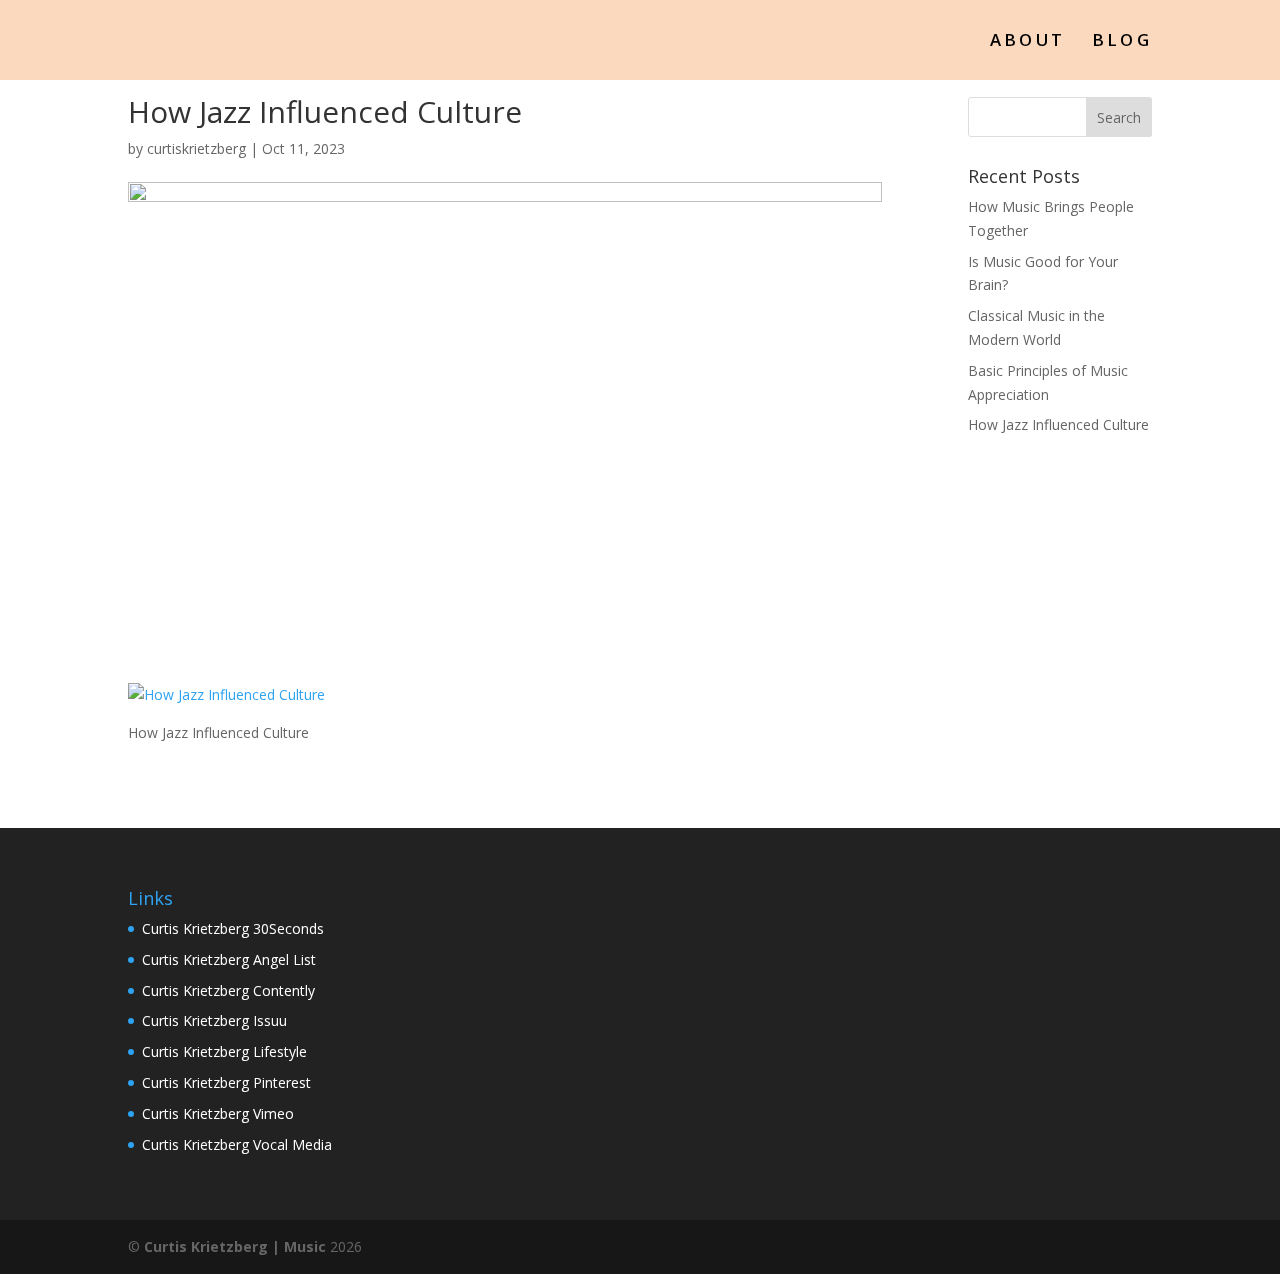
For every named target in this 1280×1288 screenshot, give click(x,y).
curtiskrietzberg (196, 148)
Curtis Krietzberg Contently (228, 990)
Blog (1122, 42)
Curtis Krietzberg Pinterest (226, 1082)
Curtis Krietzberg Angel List (229, 959)
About (1028, 42)
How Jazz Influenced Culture (1058, 424)
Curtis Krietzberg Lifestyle (224, 1051)
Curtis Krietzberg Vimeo (218, 1113)
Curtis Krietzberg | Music (235, 1246)
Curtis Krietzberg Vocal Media (237, 1144)
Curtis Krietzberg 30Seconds (233, 928)
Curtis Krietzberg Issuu (214, 1020)
